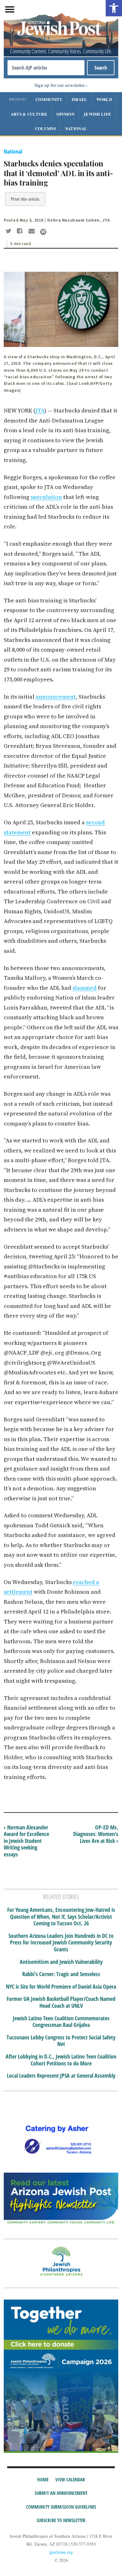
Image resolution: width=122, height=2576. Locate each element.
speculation (46, 497)
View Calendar (70, 2479)
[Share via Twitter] (9, 232)
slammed (85, 988)
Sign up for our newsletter (60, 85)
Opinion (65, 114)
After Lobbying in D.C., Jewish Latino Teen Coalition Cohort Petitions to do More (61, 2060)
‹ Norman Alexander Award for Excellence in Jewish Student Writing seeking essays (26, 1841)
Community (49, 99)
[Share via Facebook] (21, 232)
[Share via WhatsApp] (43, 232)
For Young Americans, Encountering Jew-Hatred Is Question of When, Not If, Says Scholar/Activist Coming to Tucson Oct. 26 (61, 1917)
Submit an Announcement (61, 2493)
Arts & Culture (29, 114)
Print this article (25, 199)
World (104, 99)
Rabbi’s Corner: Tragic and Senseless (61, 1974)
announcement (56, 697)
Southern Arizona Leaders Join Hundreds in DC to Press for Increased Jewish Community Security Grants (61, 1943)
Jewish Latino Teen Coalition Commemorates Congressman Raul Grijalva (61, 2022)
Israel (79, 99)
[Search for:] (46, 68)
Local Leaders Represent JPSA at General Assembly (61, 2076)
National (76, 128)
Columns (46, 128)
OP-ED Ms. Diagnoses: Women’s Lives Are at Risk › (96, 1834)
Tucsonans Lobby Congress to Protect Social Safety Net (61, 2041)
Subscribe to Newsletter (61, 2520)
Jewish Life (97, 114)
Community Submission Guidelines (61, 2507)
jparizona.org (61, 2552)
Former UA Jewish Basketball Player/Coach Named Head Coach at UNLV (61, 2002)
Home (43, 2479)
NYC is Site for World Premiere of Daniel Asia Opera (61, 1987)
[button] (114, 8)
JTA (40, 410)
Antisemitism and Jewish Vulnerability (61, 1962)
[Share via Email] (32, 232)
